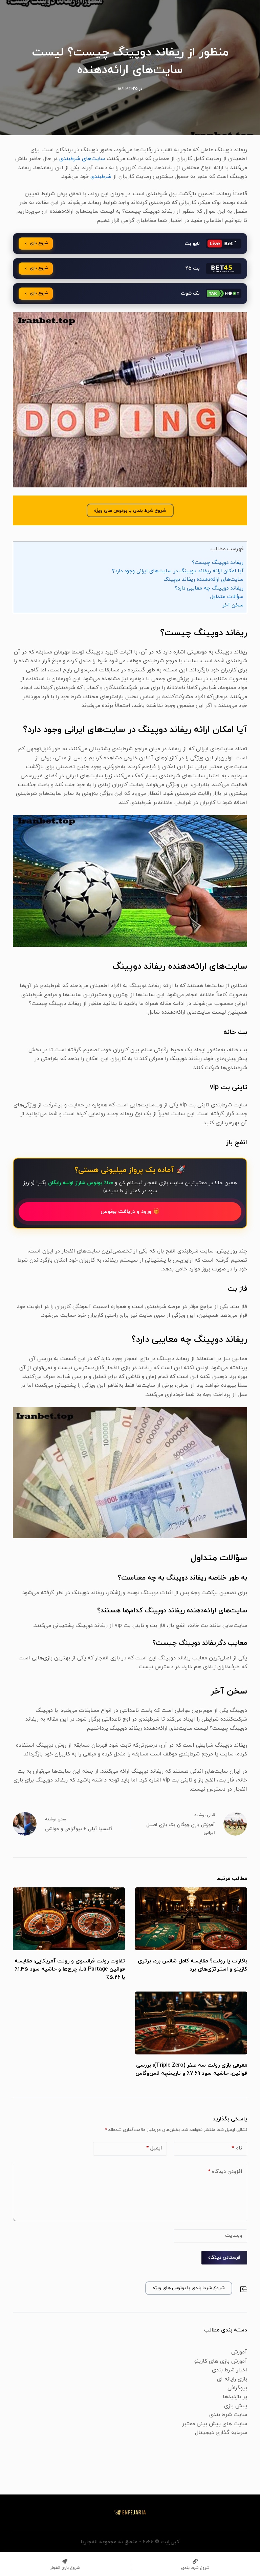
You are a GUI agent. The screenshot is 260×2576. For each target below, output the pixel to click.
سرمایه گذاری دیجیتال (221, 2433)
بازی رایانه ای (232, 2379)
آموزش (239, 2352)
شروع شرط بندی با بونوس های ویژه (130, 511)
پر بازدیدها (235, 2397)
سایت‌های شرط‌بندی (82, 159)
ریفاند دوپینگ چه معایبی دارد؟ (209, 588)
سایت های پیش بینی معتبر (215, 2424)
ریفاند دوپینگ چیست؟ (218, 562)
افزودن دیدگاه (225, 2172)
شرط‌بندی (101, 177)
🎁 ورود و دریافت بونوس (130, 1212)
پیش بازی (236, 2406)
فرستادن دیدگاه (224, 2258)
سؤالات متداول (227, 597)
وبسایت (234, 2236)
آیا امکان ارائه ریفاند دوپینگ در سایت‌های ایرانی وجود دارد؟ (178, 571)
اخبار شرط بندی (230, 2370)
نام (237, 2148)
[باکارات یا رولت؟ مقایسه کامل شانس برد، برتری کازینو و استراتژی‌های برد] (191, 1919)
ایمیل (154, 2148)
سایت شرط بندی (228, 2415)
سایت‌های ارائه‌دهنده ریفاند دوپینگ (203, 579)
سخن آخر (233, 605)
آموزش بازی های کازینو (221, 2361)
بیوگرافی (237, 2388)
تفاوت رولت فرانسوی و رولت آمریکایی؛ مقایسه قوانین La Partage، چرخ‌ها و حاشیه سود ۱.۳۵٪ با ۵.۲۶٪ (70, 1969)
